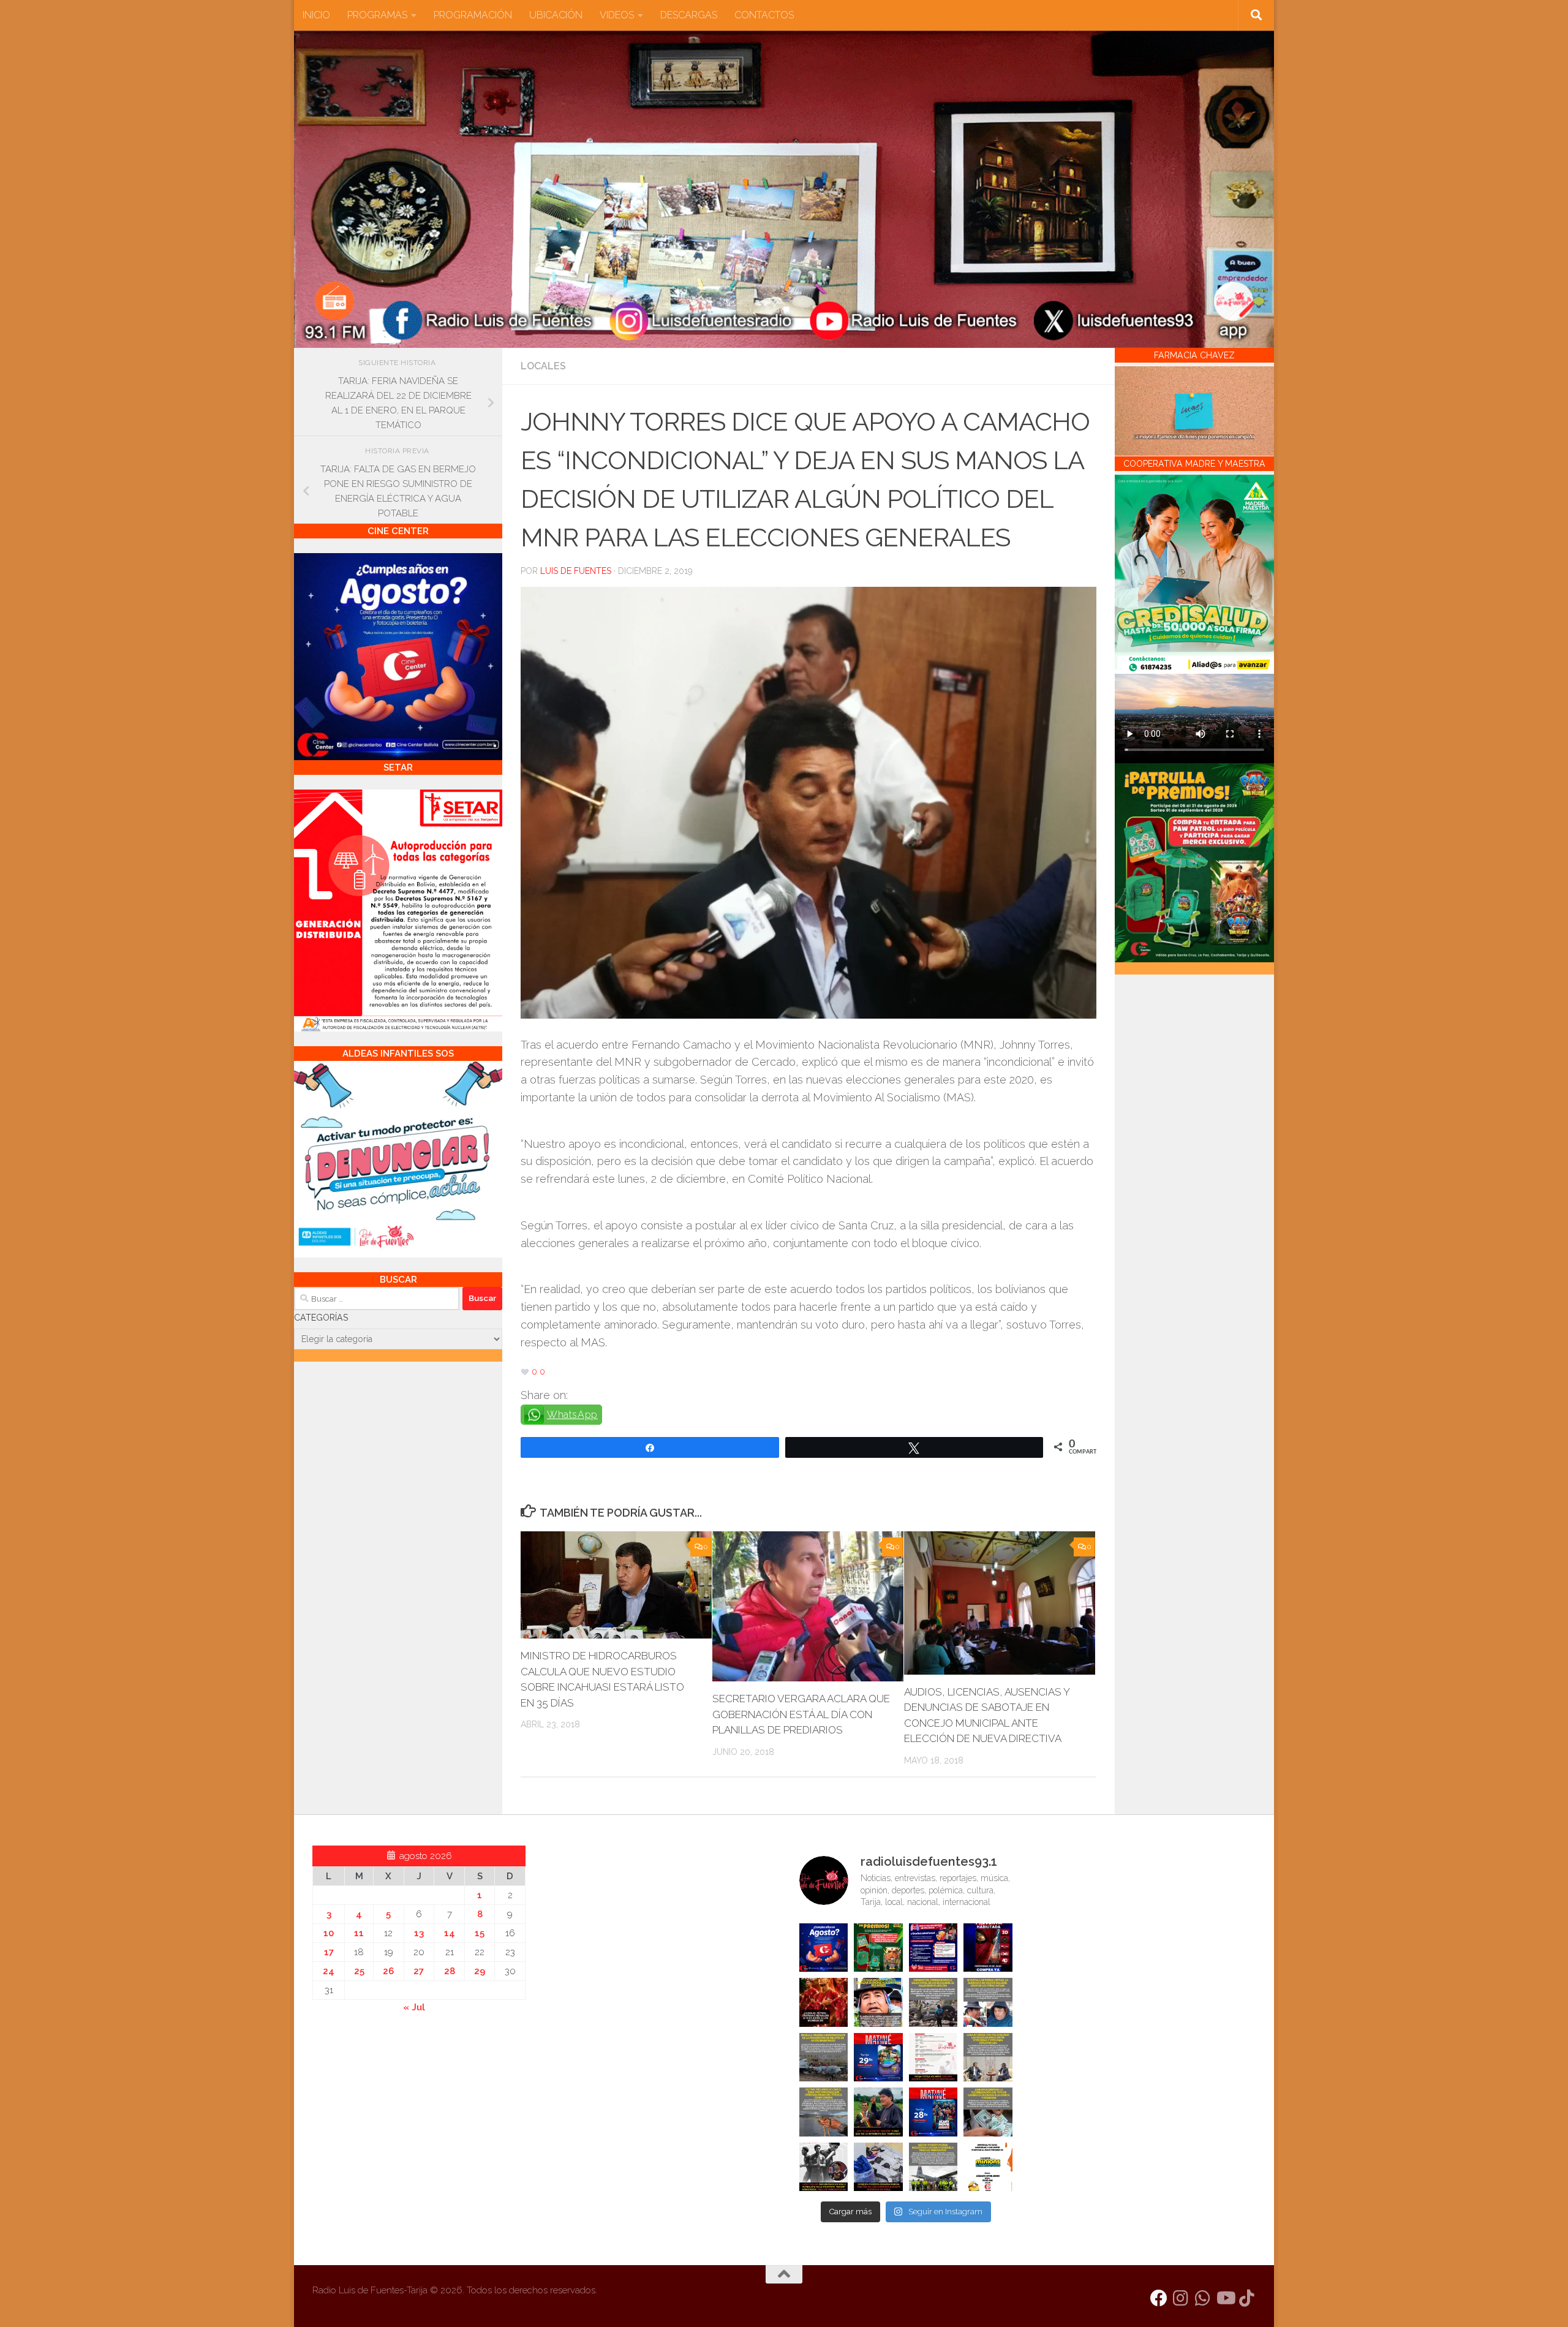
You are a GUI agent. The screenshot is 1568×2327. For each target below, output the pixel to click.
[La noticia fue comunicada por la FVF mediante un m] (824, 2167)
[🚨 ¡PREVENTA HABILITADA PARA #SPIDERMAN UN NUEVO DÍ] (988, 1948)
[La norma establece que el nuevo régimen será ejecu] (988, 2112)
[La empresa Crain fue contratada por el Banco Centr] (824, 2057)
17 (329, 1952)
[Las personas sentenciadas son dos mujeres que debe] (824, 2112)
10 (329, 1933)
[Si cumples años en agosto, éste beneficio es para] (824, 1948)
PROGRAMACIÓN (473, 15)
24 (329, 1971)
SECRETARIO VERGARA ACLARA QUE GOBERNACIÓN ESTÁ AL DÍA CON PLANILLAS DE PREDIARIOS (801, 1714)
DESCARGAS (689, 15)
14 (450, 1933)
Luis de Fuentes (576, 571)
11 (359, 1933)
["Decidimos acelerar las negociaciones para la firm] (988, 2057)
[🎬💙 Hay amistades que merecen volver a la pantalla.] (933, 1948)
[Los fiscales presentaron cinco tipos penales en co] (878, 2002)
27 (419, 1971)
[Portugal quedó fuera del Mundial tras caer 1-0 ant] (824, 2002)
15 (480, 1933)
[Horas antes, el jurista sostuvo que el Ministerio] (988, 2002)
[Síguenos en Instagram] (1181, 2298)
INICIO (316, 15)
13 (419, 1933)
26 (388, 1971)
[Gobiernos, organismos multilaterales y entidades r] (933, 2167)
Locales (543, 366)
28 (450, 1971)
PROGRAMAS (377, 15)
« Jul (414, 2007)
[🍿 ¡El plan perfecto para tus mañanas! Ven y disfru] (933, 2112)
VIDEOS (617, 15)
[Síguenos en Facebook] (1159, 2298)
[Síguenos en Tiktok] (1247, 2298)
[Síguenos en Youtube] (1225, 2298)
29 (480, 1971)
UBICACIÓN (556, 15)
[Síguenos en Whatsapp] (1203, 2298)
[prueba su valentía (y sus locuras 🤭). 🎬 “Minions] (988, 2167)
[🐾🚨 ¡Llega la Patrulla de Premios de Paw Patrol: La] (878, 1948)
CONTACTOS (764, 15)
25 (359, 1971)
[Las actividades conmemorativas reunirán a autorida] (933, 2057)
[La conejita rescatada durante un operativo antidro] (878, 2167)
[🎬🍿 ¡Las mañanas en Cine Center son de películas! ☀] (878, 2057)
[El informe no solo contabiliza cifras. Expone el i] (933, 2002)
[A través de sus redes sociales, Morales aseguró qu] (878, 2112)
